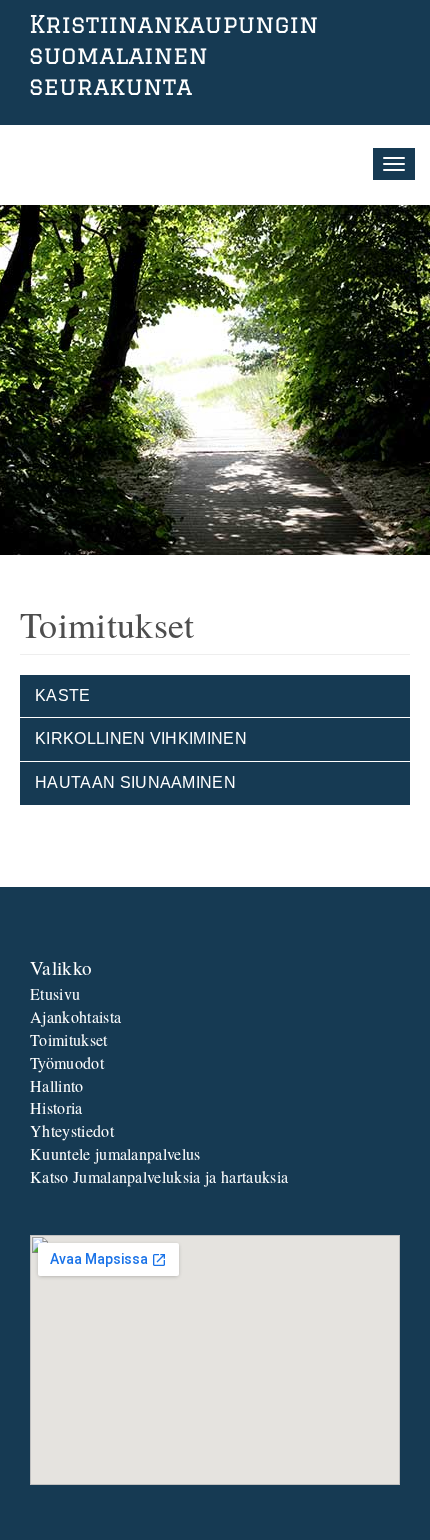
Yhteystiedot (72, 1130)
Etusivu (55, 993)
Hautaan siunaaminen (135, 782)
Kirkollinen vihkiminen (141, 738)
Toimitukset (69, 1039)
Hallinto (57, 1085)
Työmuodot (67, 1062)
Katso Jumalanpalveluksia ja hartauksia (159, 1176)
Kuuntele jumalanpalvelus (115, 1153)
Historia (56, 1107)
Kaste (63, 695)
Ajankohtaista (75, 1016)
